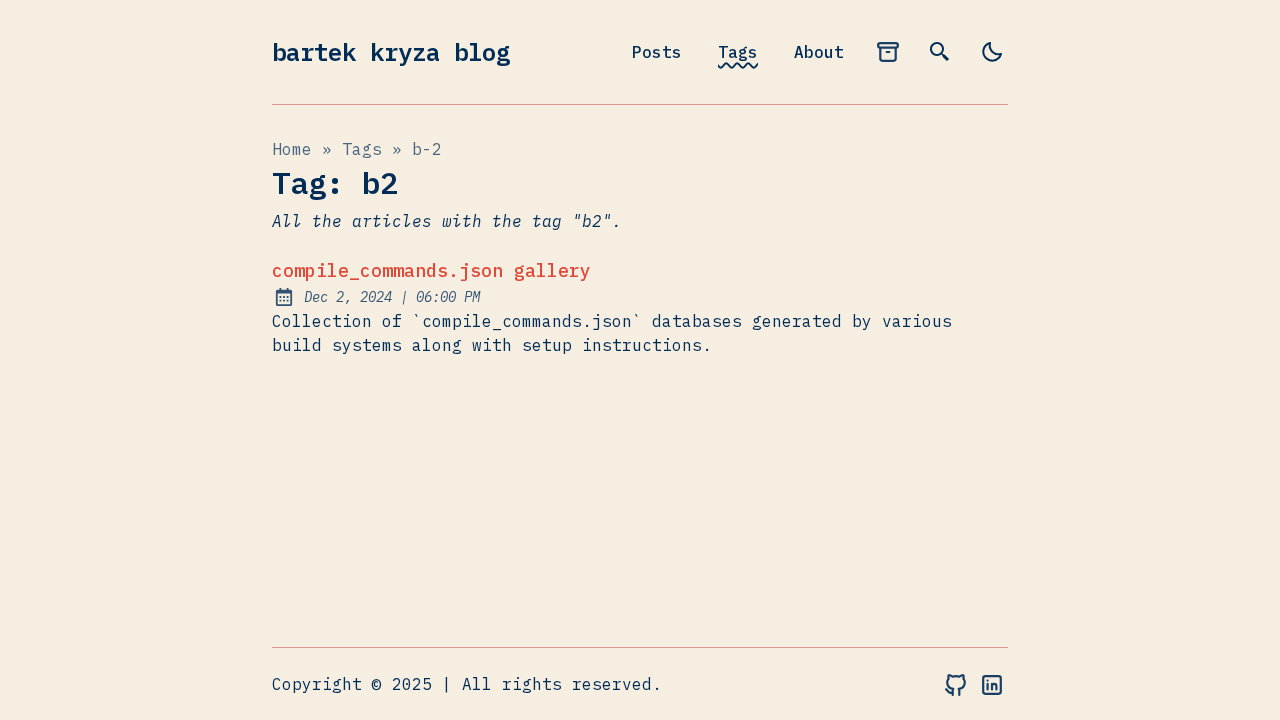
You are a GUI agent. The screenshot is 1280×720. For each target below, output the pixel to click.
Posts (657, 52)
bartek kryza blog (391, 52)
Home (292, 149)
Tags (738, 52)
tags (362, 149)
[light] (992, 52)
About (819, 52)
